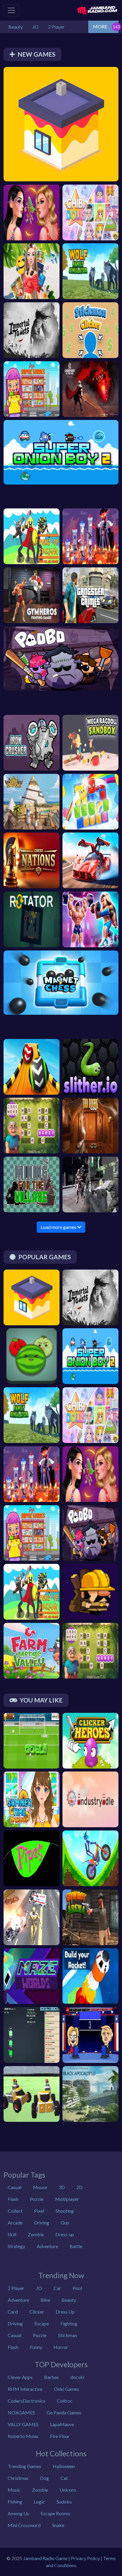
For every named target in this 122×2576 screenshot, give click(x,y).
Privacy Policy (85, 2558)
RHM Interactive (25, 2389)
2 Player (16, 2288)
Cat (64, 2478)
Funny (36, 2347)
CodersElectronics (27, 2401)
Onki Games (66, 2389)
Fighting (69, 2323)
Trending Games (24, 2466)
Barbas (52, 2377)
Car (57, 2288)
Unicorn (68, 2490)
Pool (77, 2288)
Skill (12, 2234)
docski (77, 2377)
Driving (42, 2223)
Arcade (15, 2223)
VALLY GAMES (23, 2424)
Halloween (64, 2466)
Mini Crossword (24, 2525)
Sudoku (64, 2502)
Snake (58, 2525)
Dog (44, 2478)
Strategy (16, 2246)
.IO (39, 2288)
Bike (45, 2300)
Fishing (15, 2502)
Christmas (18, 2478)
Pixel (39, 2211)
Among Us (18, 2513)
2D (80, 2187)
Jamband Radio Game (45, 2558)
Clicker (37, 2312)
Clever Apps (20, 2377)
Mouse (40, 2187)
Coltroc (65, 2401)
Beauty (69, 2300)
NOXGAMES (21, 2412)
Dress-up (65, 2234)
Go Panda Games (64, 2412)
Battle (76, 2246)
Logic (39, 2502)
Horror (61, 2347)
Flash (13, 2199)
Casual (15, 2187)
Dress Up (65, 2312)
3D (62, 2187)
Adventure (47, 2246)
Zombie (36, 2234)
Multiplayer (67, 2199)
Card (13, 2312)
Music (14, 2490)
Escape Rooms (55, 2513)
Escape (42, 2323)
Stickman (68, 2335)
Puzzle (37, 2199)
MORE (100, 26)
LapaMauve (62, 2424)
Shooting (65, 2211)
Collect (15, 2211)
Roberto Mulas (23, 2436)
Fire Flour (60, 2436)
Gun (65, 2223)
